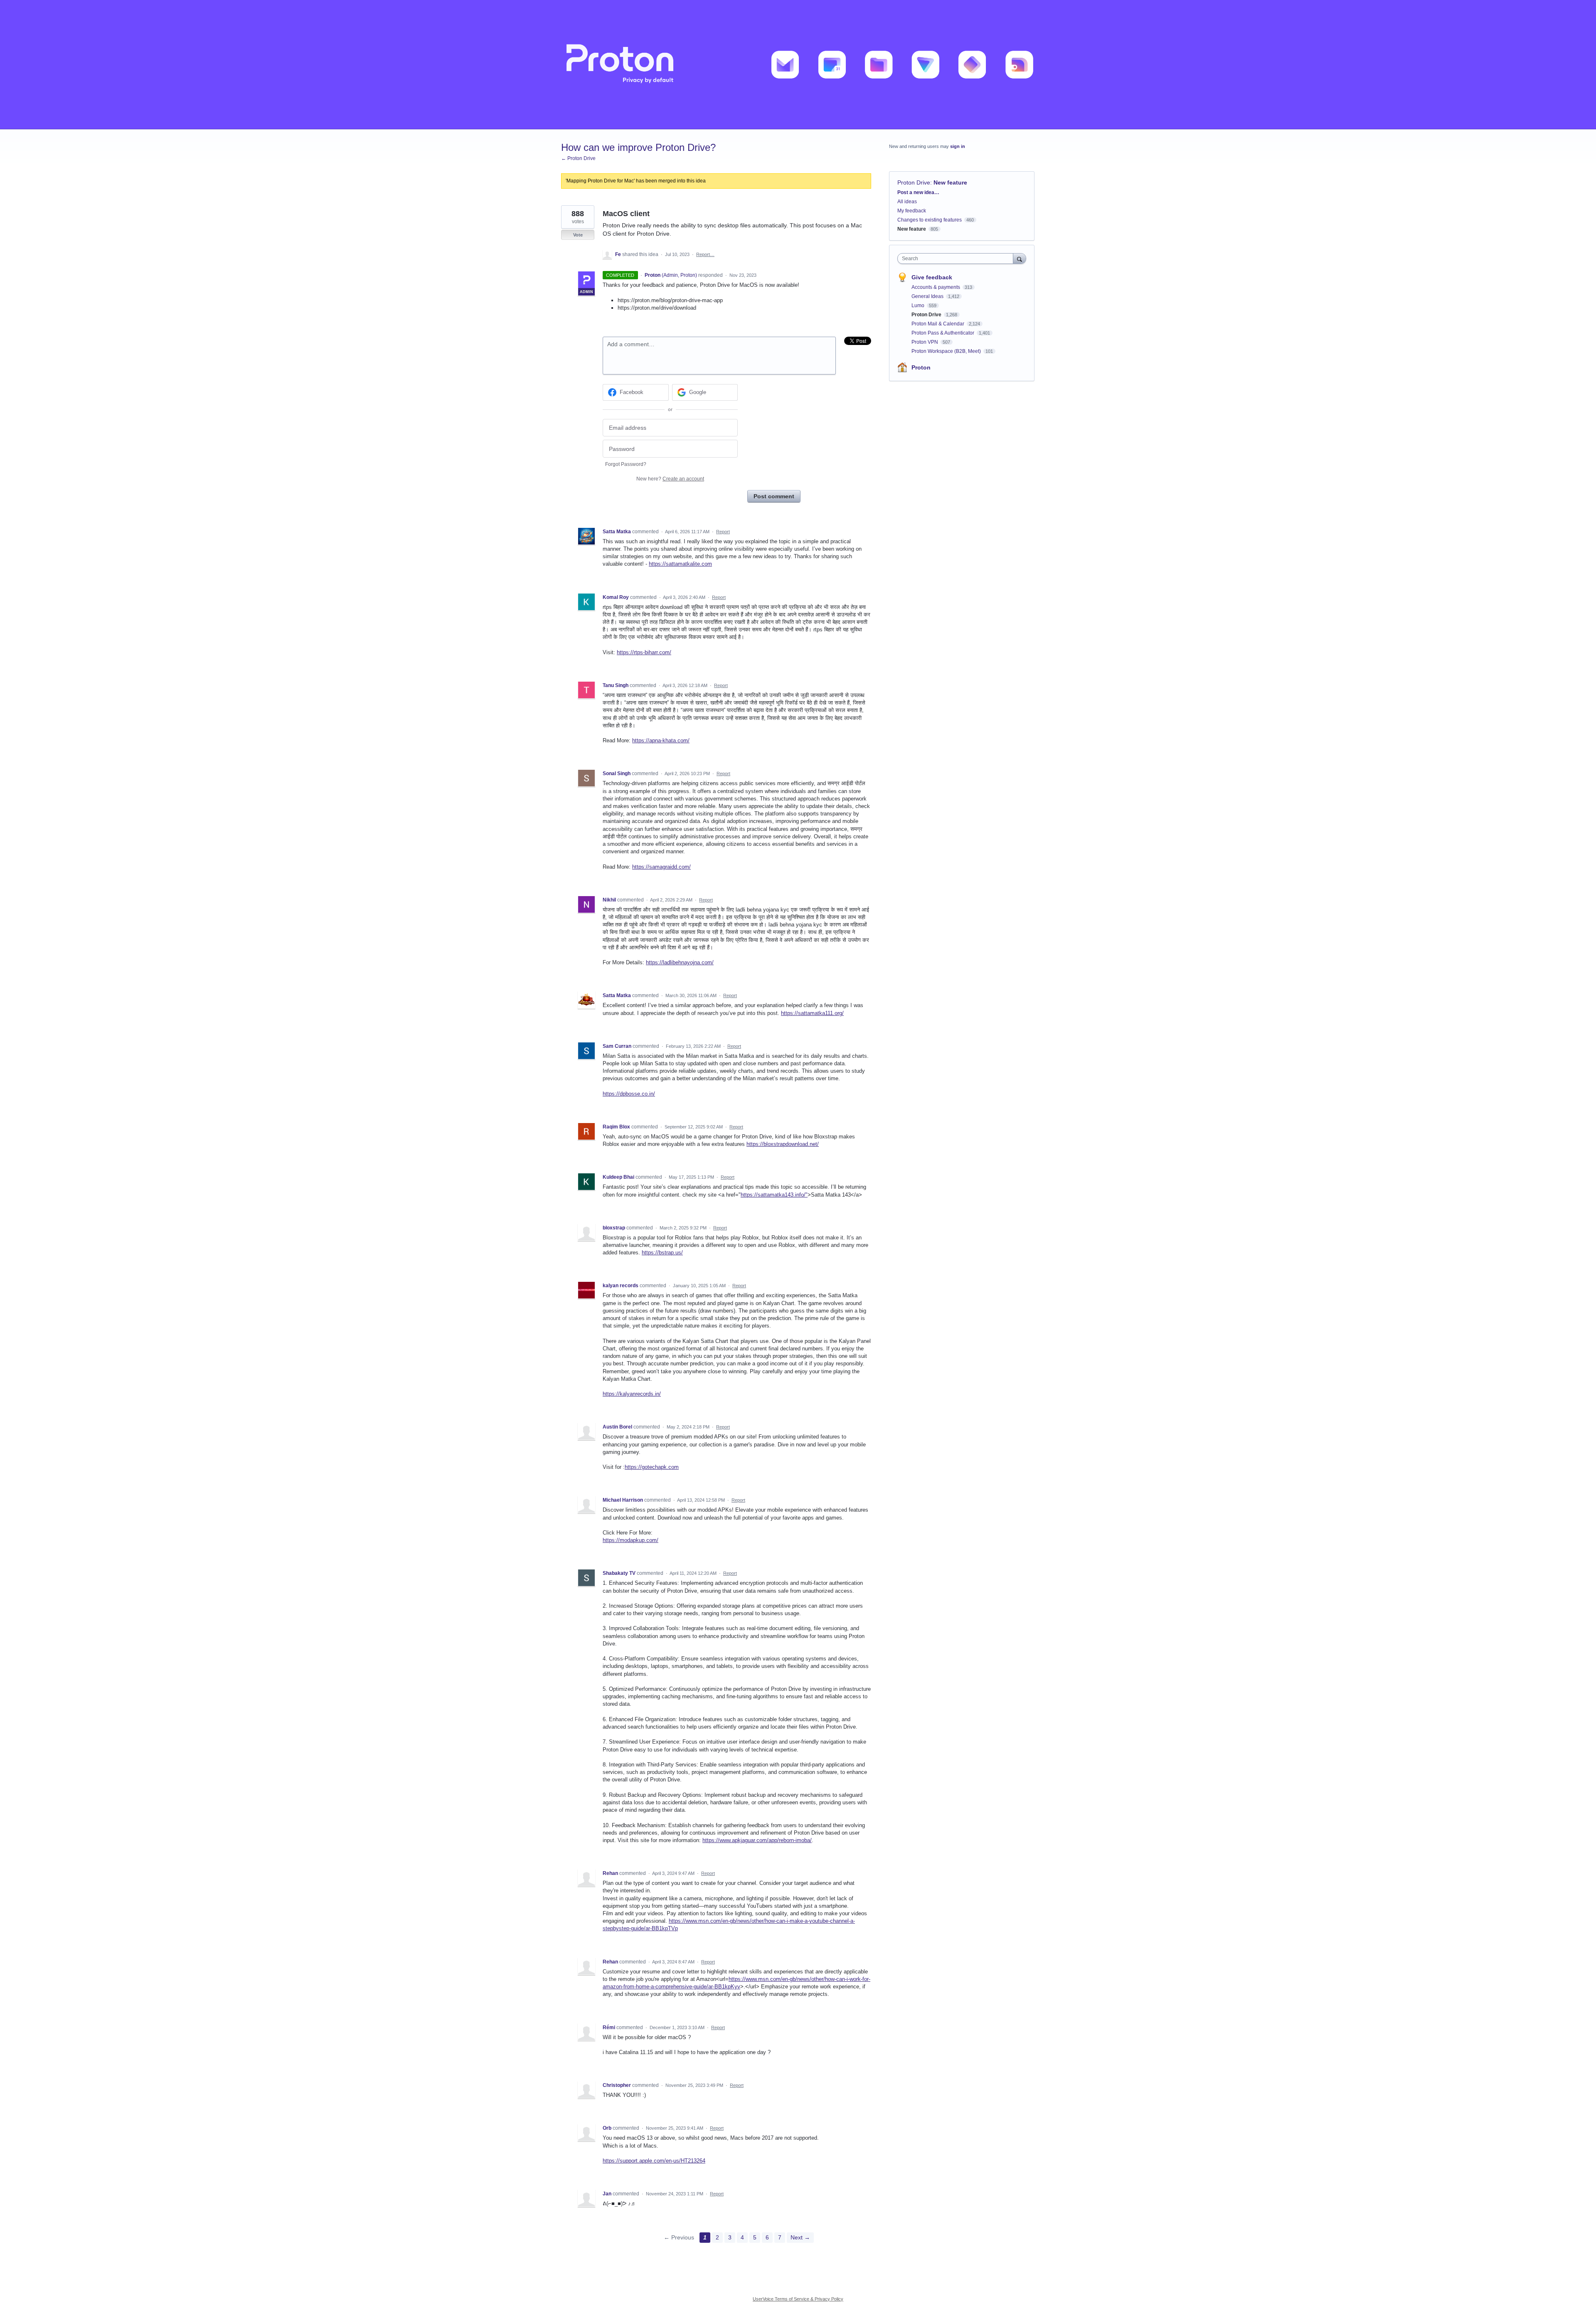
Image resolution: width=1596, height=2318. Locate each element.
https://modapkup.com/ (631, 1540)
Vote (578, 235)
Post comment (774, 496)
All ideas (907, 202)
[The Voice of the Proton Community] (798, 65)
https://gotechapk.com (652, 1467)
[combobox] (957, 259)
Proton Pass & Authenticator (943, 333)
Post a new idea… (918, 192)
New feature (950, 182)
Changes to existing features (930, 220)
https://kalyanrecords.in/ (632, 1394)
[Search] (1020, 258)
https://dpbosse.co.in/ (629, 1094)
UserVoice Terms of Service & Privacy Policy (798, 2299)
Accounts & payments (936, 287)
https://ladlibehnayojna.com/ (680, 962)
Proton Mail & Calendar (938, 324)
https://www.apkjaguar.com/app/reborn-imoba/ (757, 1840)
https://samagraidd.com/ (661, 867)
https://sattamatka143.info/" (774, 1195)
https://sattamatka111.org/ (812, 1013)
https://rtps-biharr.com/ (644, 652)
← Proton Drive (578, 158)
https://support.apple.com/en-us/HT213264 (654, 2161)
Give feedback (932, 277)
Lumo (919, 305)
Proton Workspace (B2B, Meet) (947, 351)
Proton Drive (914, 182)
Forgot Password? (626, 464)
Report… (705, 254)
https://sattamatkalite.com (680, 564)
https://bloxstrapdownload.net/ (783, 1144)
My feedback (912, 211)
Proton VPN (925, 342)
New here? (670, 479)
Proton (921, 367)
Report (723, 532)
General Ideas (928, 296)
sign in (958, 146)
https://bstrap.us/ (662, 1253)
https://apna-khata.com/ (661, 740)
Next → (800, 2237)
